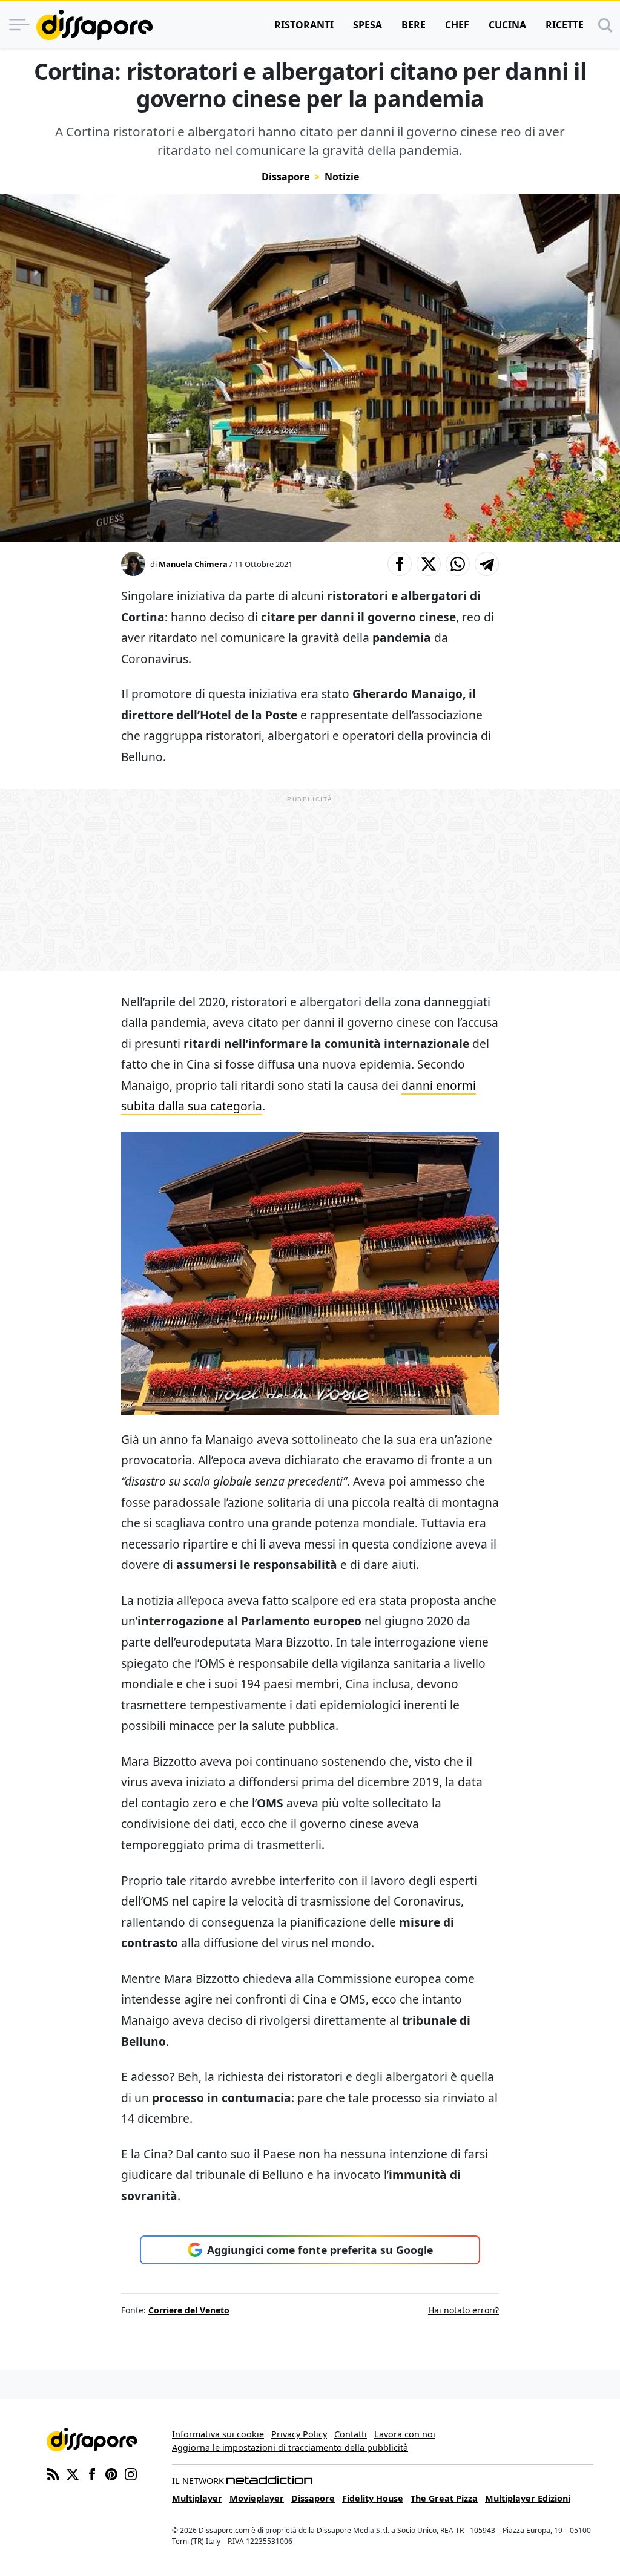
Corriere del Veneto (189, 2310)
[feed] (53, 2473)
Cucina (507, 25)
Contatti (351, 2434)
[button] (400, 564)
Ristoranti (304, 25)
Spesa (368, 25)
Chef (457, 25)
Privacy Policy (299, 2434)
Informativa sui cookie (218, 2434)
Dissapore (285, 177)
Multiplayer (197, 2498)
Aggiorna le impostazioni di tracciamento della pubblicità (290, 2447)
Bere (414, 25)
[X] (73, 2473)
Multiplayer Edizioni (528, 2498)
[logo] (94, 25)
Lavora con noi (405, 2434)
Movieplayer (257, 2498)
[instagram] (131, 2473)
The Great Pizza (444, 2498)
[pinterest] (111, 2473)
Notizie (342, 177)
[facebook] (92, 2473)
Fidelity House (373, 2498)
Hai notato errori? (463, 2310)
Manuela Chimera (193, 564)
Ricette (565, 25)
